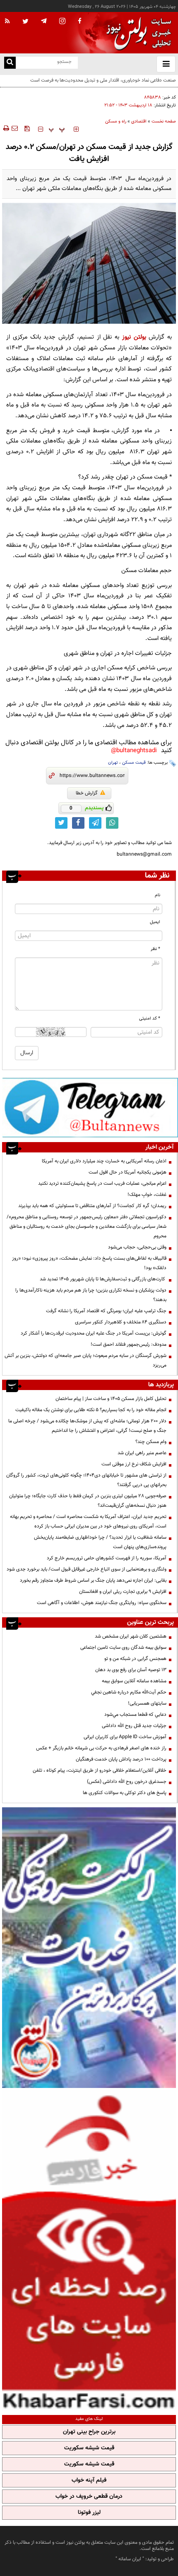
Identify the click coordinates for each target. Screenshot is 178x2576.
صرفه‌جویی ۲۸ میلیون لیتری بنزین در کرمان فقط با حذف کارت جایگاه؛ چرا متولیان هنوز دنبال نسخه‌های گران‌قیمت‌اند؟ (88, 1501)
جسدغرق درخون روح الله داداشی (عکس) (127, 1782)
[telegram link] (95, 823)
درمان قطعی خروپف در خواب (89, 2497)
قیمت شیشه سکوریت (89, 2448)
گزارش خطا (87, 793)
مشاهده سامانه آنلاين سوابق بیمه (134, 1681)
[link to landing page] (137, 33)
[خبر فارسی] (89, 2250)
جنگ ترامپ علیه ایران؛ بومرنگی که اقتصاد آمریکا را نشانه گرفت (106, 1311)
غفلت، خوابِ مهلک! (147, 1195)
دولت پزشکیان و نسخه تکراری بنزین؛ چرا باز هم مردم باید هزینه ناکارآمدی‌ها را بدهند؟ (91, 1295)
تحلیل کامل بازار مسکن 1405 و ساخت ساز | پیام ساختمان (111, 1399)
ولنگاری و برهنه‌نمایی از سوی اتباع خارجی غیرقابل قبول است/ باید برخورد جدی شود (87, 1569)
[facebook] (79, 22)
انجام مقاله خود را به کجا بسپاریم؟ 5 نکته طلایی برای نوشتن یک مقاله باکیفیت (91, 1410)
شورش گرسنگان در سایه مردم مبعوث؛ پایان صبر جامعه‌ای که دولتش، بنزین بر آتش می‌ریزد (85, 1360)
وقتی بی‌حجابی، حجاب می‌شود (137, 1247)
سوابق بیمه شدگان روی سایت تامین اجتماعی (123, 1648)
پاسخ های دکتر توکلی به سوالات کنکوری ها (125, 1793)
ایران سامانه (130, 2559)
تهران (113, 763)
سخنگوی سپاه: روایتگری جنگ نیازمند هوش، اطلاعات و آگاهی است (102, 1603)
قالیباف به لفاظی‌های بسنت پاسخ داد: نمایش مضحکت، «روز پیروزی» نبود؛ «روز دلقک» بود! (89, 1263)
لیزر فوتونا (89, 2513)
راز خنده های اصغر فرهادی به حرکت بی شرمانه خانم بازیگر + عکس (101, 1748)
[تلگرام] (90, 1107)
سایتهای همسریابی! (147, 1703)
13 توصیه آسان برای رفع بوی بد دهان (131, 1670)
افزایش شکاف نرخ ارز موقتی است (134, 1464)
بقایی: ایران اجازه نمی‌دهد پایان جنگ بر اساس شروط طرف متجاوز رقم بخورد (93, 1580)
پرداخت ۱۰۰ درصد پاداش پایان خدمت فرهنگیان (121, 1759)
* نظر (155, 949)
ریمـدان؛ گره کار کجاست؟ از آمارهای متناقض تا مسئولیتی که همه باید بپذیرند (92, 1206)
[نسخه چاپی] (6, 128)
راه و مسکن (116, 121)
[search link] (10, 63)
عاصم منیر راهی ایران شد (142, 1453)
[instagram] (62, 22)
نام (158, 895)
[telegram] (44, 21)
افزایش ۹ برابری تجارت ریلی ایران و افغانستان (123, 1592)
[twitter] (25, 22)
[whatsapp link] (112, 823)
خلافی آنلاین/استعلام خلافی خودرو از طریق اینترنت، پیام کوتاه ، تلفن (100, 1770)
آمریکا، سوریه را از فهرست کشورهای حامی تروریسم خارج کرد (107, 1558)
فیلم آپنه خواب (89, 2480)
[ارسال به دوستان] (14, 128)
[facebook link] (78, 823)
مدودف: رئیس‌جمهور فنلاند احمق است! (129, 1345)
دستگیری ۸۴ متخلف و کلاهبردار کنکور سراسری (121, 1322)
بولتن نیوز (134, 337)
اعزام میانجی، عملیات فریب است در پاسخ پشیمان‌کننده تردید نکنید (102, 1183)
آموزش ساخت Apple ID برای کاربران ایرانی (125, 1737)
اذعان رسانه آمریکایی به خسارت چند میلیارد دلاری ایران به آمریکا (104, 1161)
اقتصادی (139, 121)
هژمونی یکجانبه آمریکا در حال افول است (127, 1172)
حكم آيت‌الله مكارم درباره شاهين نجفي (129, 1692)
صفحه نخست (164, 121)
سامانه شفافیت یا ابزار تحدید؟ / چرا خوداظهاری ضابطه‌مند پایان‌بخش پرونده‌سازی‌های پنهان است (100, 1542)
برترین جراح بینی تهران (89, 2432)
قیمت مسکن (134, 763)
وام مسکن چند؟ (151, 1442)
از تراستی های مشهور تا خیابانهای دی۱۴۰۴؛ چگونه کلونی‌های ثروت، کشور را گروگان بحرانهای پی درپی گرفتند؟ (86, 1480)
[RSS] (7, 22)
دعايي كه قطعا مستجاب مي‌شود (135, 1715)
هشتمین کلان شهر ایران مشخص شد (131, 1636)
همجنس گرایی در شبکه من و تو (135, 1659)
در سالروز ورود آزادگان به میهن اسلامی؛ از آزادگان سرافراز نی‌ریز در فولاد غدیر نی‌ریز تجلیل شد (95, 85)
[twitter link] (61, 823)
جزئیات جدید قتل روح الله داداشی (134, 1726)
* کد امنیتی (150, 1019)
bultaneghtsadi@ (134, 751)
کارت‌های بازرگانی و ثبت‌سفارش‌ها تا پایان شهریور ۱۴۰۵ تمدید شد (103, 1279)
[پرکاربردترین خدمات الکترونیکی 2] (89, 1948)
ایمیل (155, 922)
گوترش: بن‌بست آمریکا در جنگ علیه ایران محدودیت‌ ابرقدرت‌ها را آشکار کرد (94, 1333)
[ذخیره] (27, 128)
